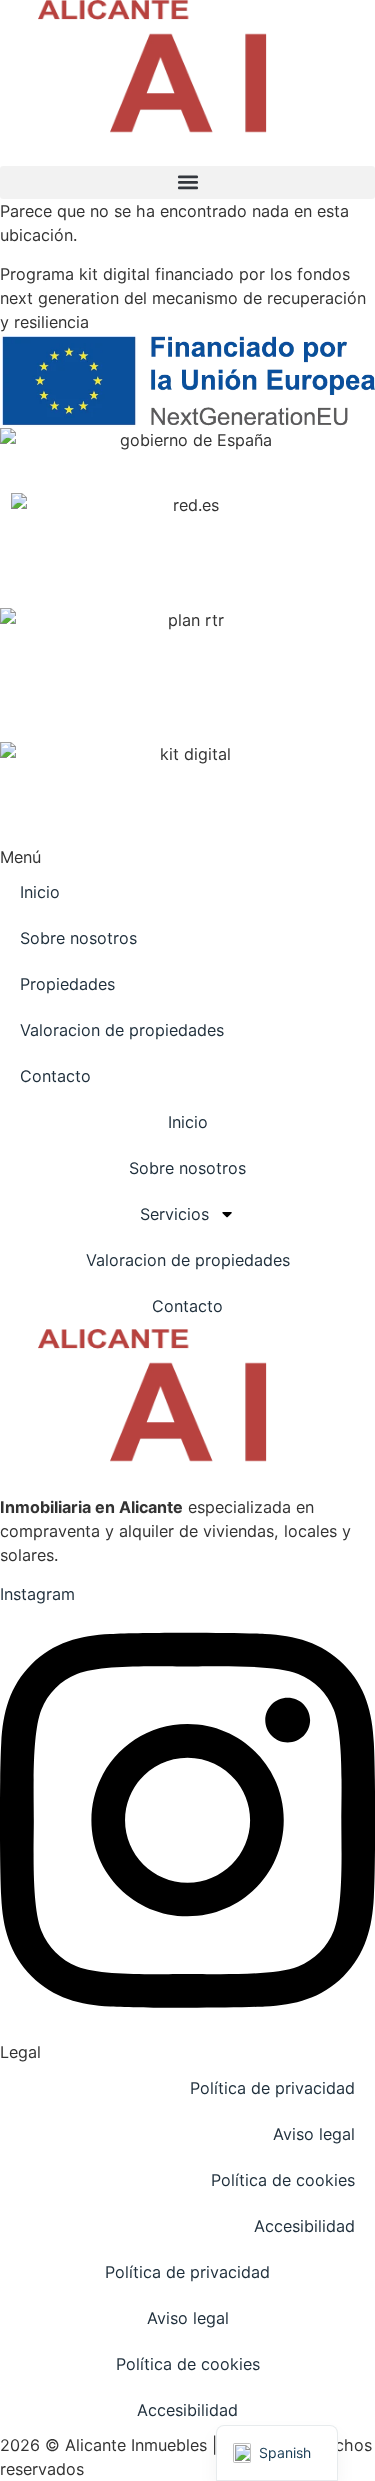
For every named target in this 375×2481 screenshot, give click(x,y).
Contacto (55, 1076)
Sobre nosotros (78, 938)
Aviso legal (314, 2134)
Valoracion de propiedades (122, 1030)
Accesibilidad (304, 2226)
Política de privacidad (272, 2088)
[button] (187, 182)
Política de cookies (283, 2180)
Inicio (40, 892)
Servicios (174, 1214)
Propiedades (67, 984)
